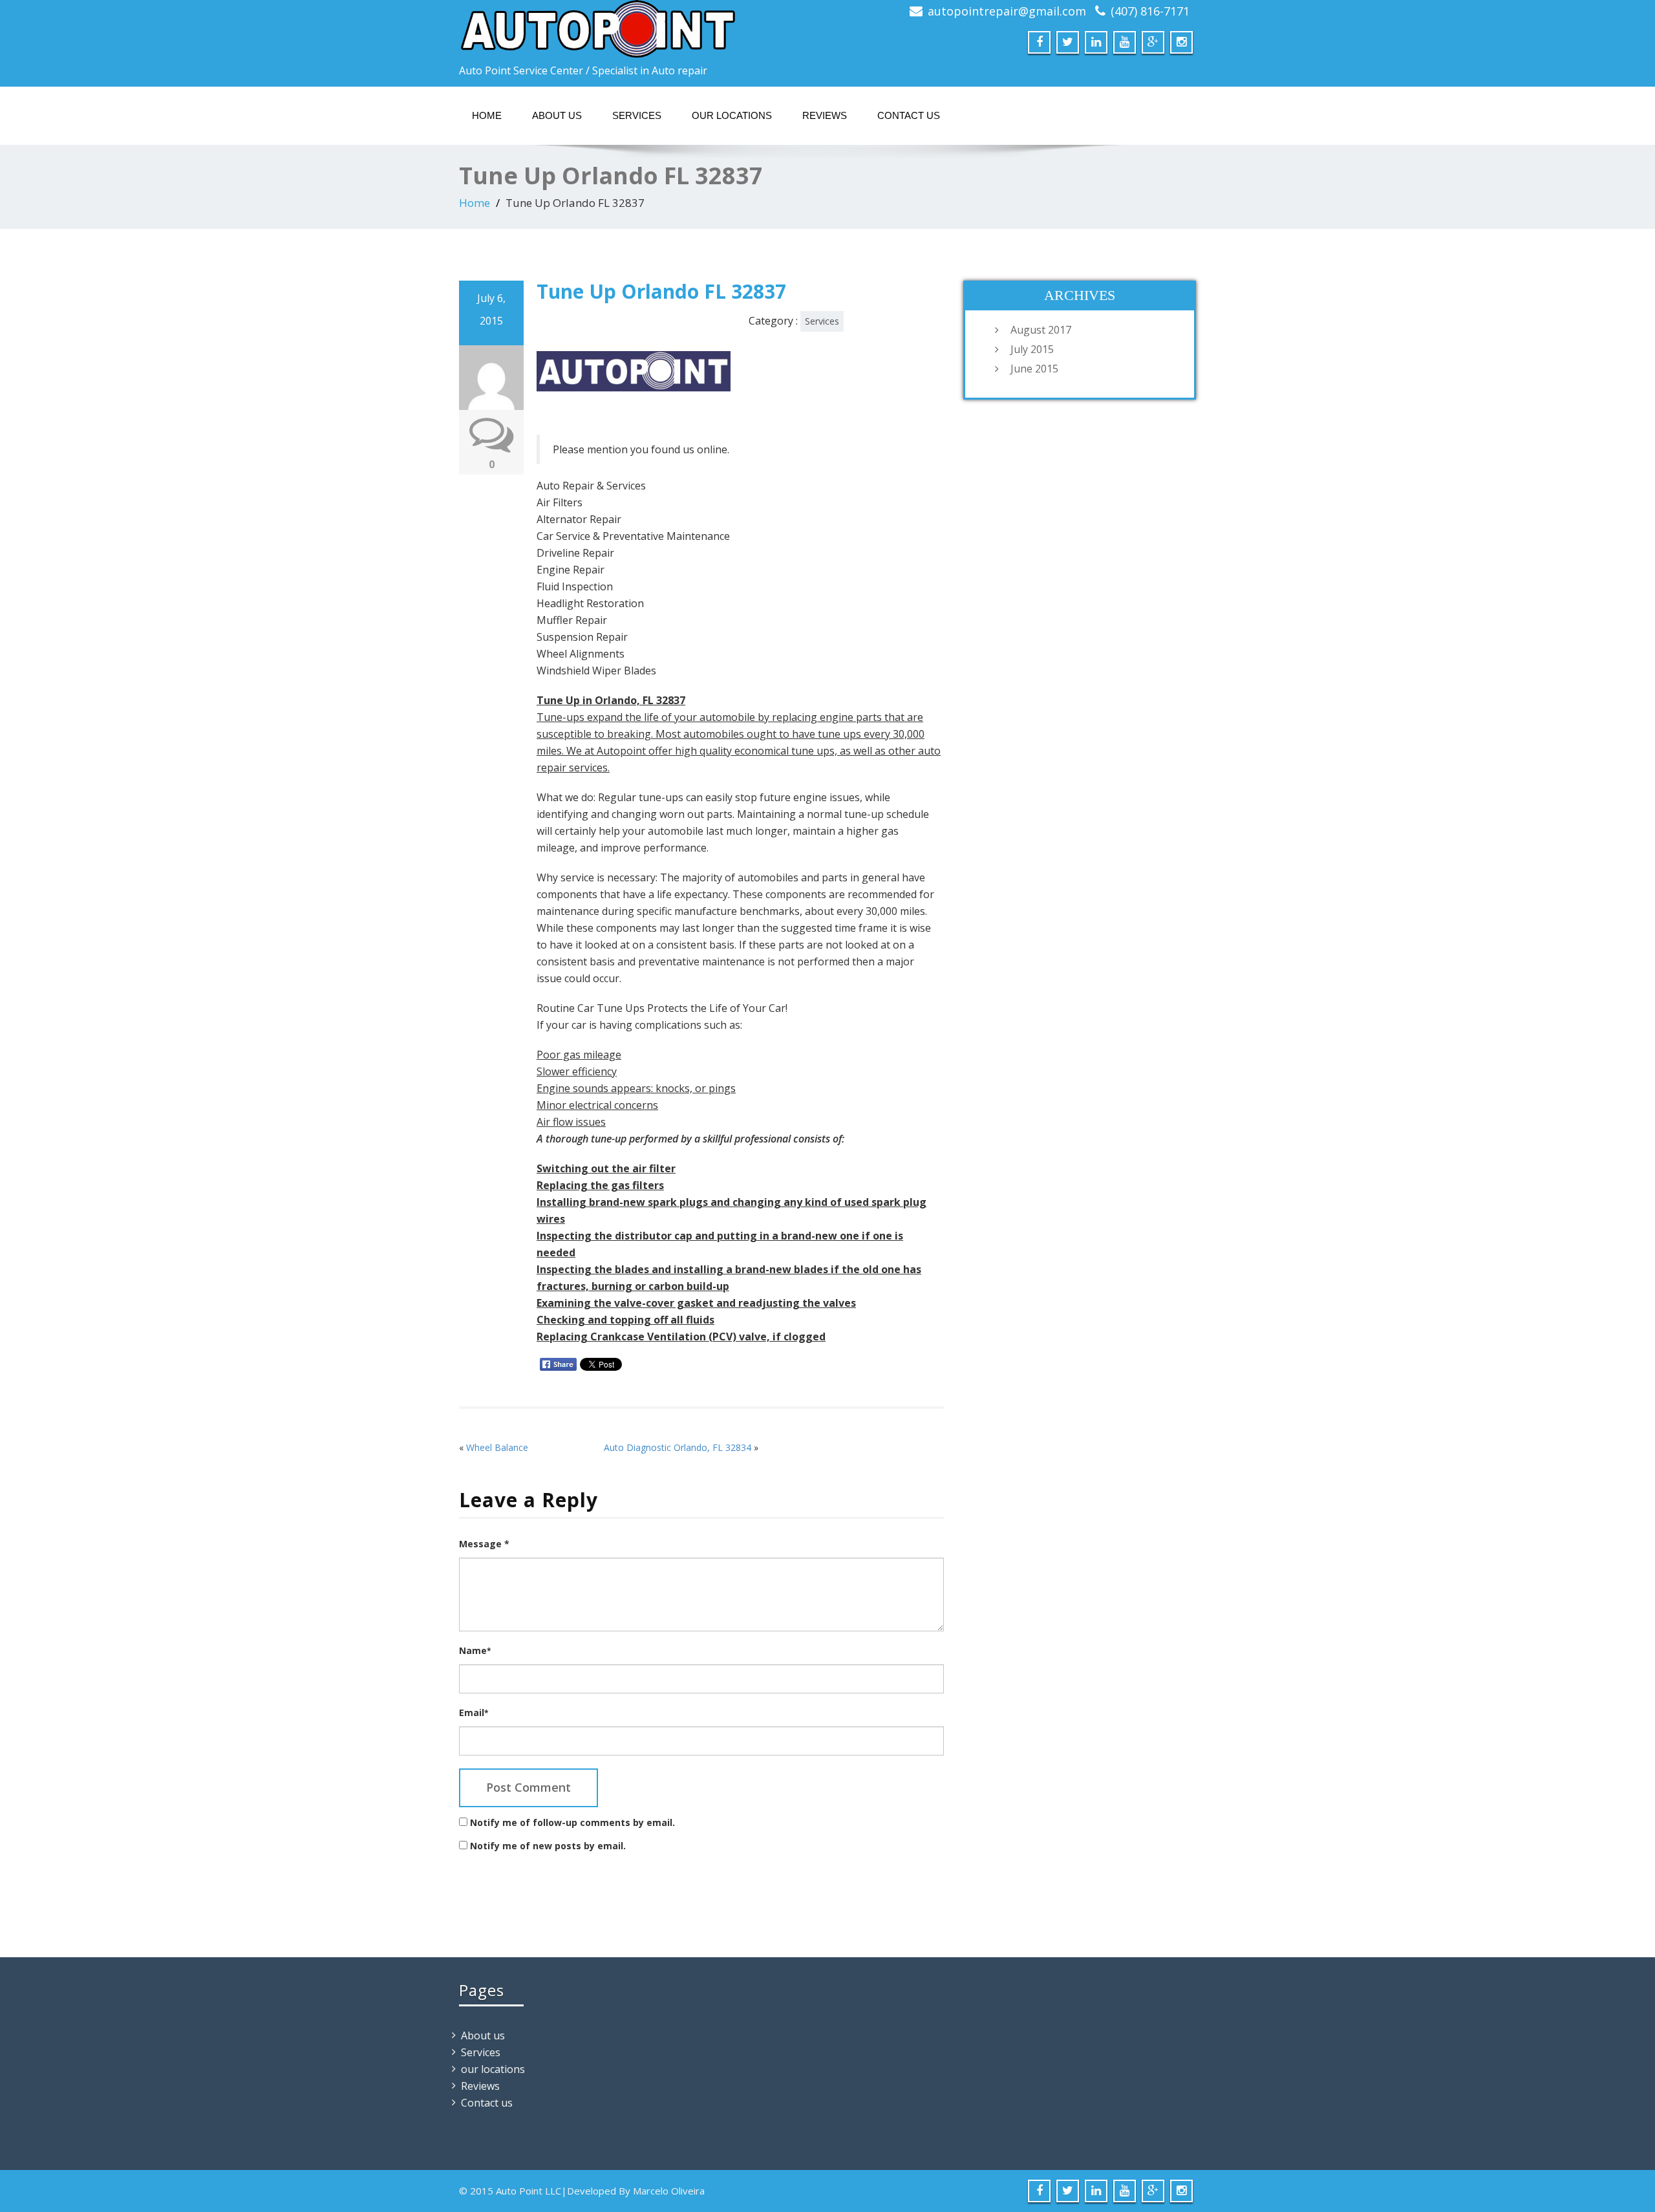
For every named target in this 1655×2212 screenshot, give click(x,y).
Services (637, 115)
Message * (484, 1544)
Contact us (909, 115)
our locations (732, 115)
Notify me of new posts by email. (548, 1846)
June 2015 (1034, 369)
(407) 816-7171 (1150, 11)
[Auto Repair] (638, 29)
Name (475, 1650)
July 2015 (1032, 349)
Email (474, 1713)
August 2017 (1041, 330)
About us (557, 115)
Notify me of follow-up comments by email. (572, 1822)
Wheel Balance (497, 1447)
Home (487, 115)
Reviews (825, 115)
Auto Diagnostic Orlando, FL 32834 (678, 1447)
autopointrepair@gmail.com (1007, 11)
